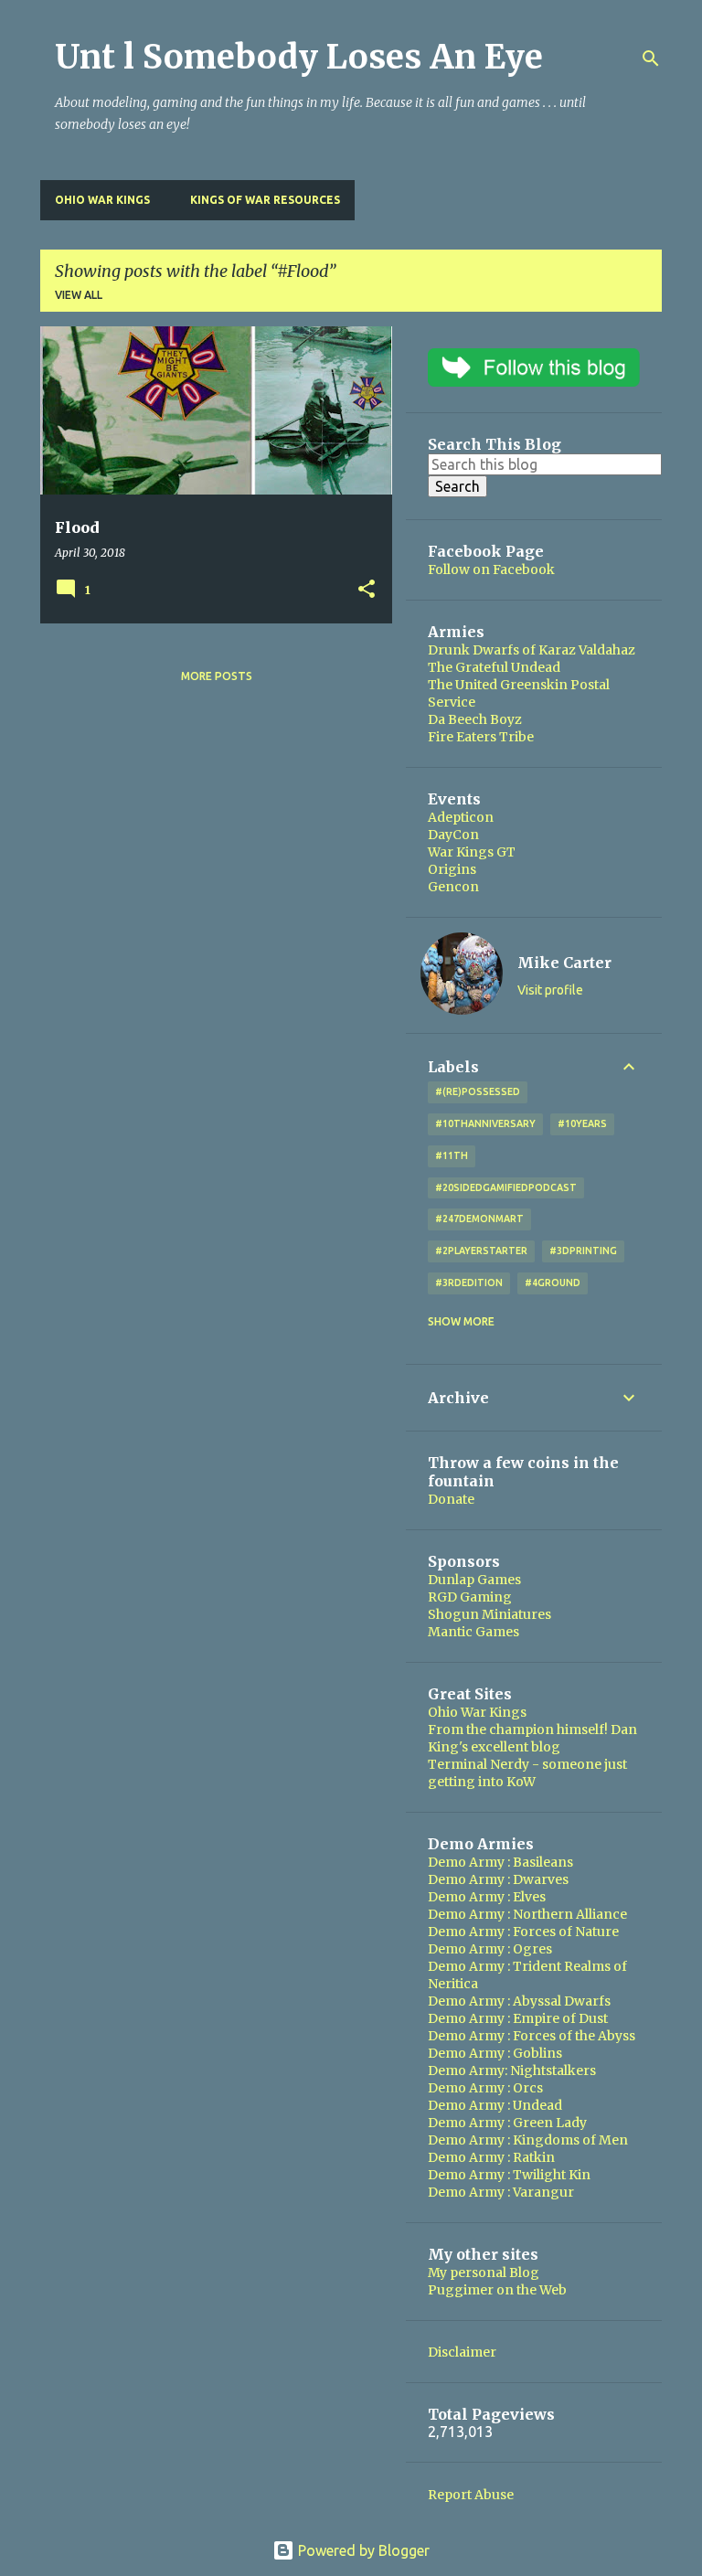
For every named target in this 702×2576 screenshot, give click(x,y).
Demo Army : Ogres (490, 1949)
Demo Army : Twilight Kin (509, 2175)
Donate (451, 1499)
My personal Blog (484, 2273)
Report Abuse (471, 2495)
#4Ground (553, 1283)
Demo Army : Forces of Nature (523, 1932)
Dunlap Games (474, 1580)
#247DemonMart (479, 1219)
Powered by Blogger (362, 2550)
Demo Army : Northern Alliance (527, 1914)
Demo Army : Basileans (500, 1862)
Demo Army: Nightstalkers (512, 2070)
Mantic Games (473, 1632)
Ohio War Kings (102, 200)
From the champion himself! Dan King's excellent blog (532, 1738)
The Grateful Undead (494, 667)
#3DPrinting (583, 1251)
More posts (217, 676)
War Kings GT (472, 852)
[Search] (651, 59)
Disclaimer (462, 2352)
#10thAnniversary (485, 1123)
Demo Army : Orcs (485, 2088)
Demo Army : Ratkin (491, 2157)
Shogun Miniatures (489, 1614)
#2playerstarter (481, 1251)
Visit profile (550, 990)
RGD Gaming (470, 1597)
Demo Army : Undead (495, 2105)
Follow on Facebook (491, 569)
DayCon (453, 835)
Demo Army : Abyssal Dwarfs (519, 2001)
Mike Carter (564, 963)
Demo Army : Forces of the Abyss (532, 2036)
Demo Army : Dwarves (498, 1879)
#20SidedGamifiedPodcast (506, 1187)
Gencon (453, 887)
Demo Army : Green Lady (507, 2123)
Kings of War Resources (265, 200)
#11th (452, 1155)
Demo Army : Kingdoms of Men (528, 2140)
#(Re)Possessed (478, 1091)
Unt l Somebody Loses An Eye (299, 57)
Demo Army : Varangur (501, 2192)
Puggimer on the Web (497, 2290)
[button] (367, 590)
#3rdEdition (469, 1283)
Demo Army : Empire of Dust (518, 2018)
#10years (582, 1123)
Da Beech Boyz (475, 719)
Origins (452, 869)
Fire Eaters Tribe (481, 737)
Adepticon (461, 817)
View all (79, 295)
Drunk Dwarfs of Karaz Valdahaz (532, 650)
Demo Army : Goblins (495, 2053)
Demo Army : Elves (487, 1897)
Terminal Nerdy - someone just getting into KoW (527, 1773)
